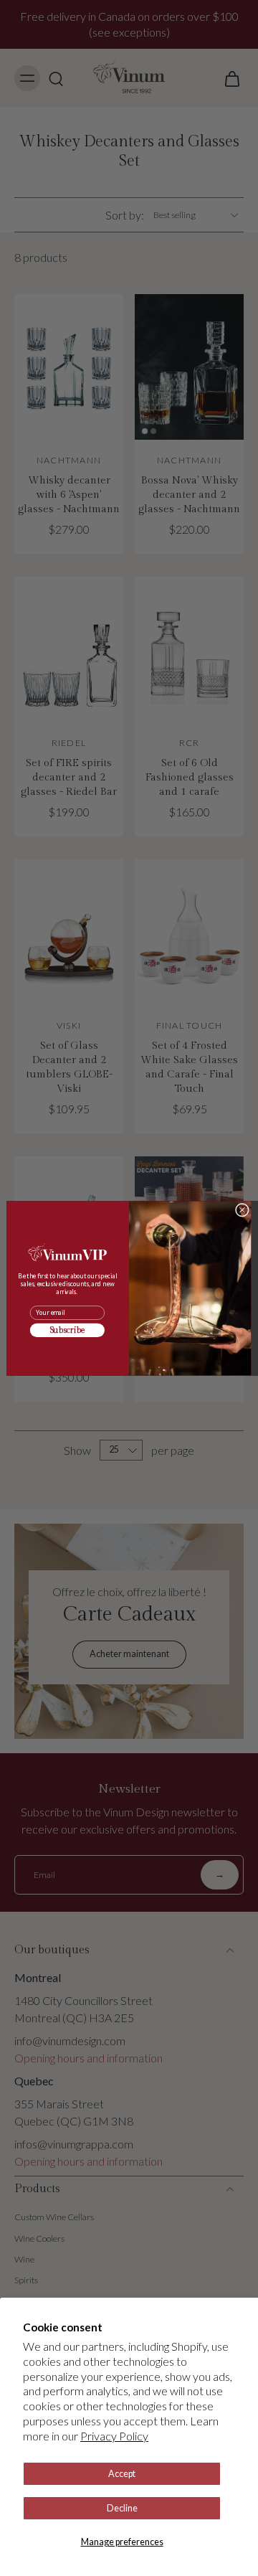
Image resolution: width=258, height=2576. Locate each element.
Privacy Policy (114, 2436)
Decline (122, 2508)
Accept (122, 2474)
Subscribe (68, 1330)
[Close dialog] (242, 1210)
